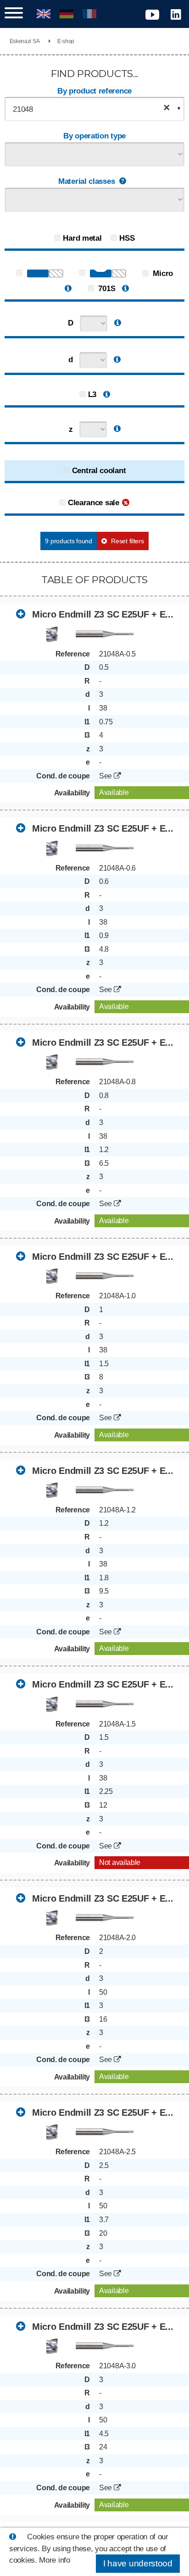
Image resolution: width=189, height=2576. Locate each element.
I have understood (138, 2563)
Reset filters (127, 541)
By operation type (94, 136)
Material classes (86, 181)
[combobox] (94, 109)
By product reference (94, 91)
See (106, 776)
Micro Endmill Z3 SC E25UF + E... (101, 614)
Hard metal (82, 238)
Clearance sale (94, 503)
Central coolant (99, 471)
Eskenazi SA (25, 41)
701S (106, 289)
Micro (162, 273)
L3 (92, 394)
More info (54, 2560)
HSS (127, 238)
